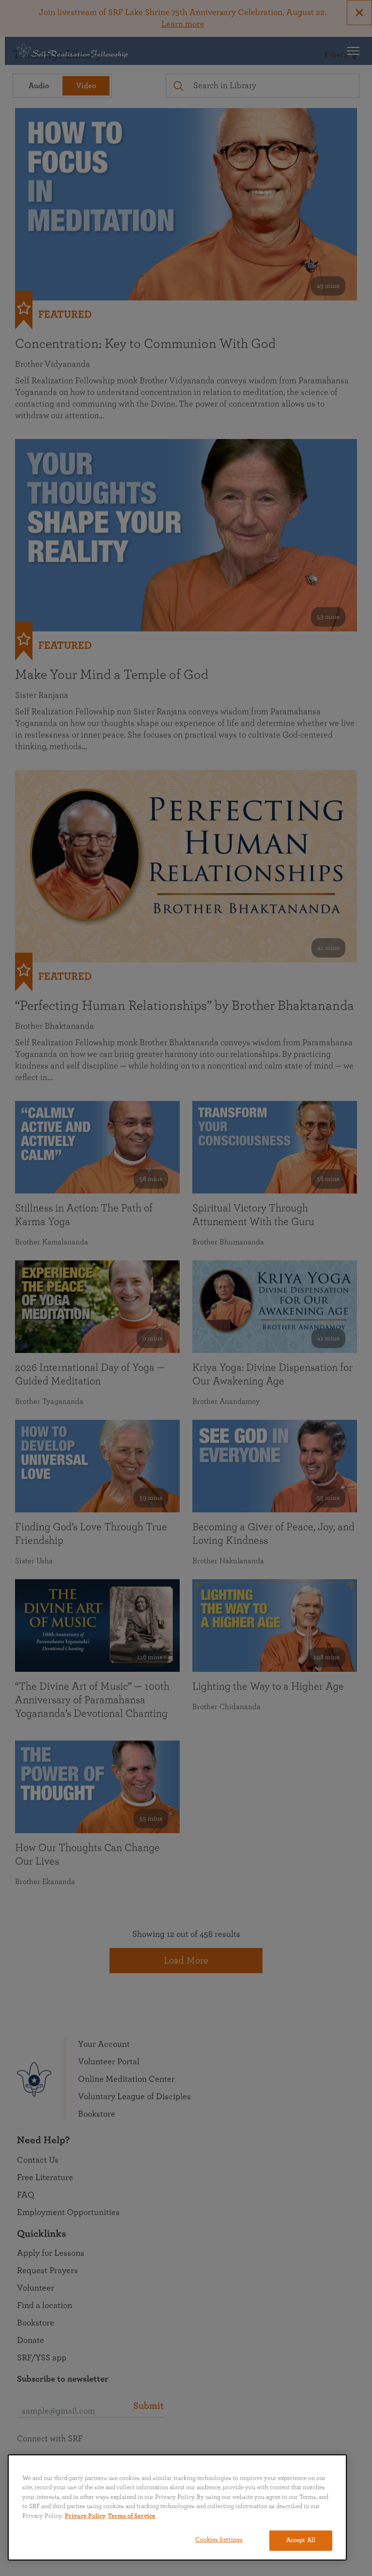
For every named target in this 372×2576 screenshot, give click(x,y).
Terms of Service (132, 2516)
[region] (177, 2507)
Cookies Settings (219, 2540)
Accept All (301, 2540)
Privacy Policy (85, 2516)
